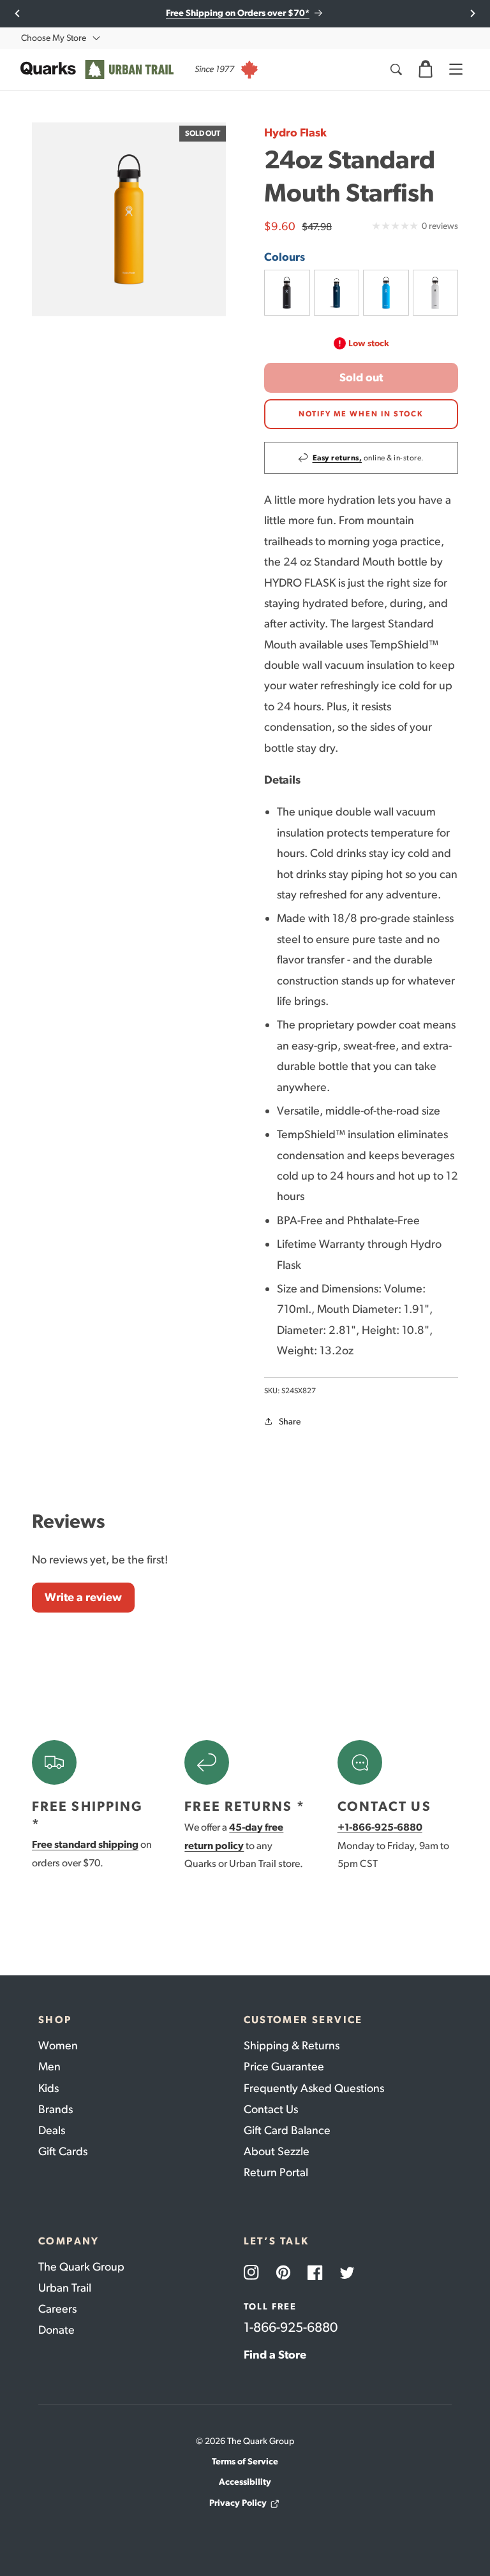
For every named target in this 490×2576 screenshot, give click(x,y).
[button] (426, 70)
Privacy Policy (238, 2503)
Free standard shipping (85, 1844)
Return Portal (276, 2172)
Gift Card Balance (287, 2130)
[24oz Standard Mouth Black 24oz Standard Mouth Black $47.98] (287, 293)
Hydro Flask (295, 133)
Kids (48, 2088)
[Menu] (456, 70)
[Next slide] (472, 13)
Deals (52, 2130)
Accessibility (245, 2482)
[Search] (396, 70)
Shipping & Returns (292, 2045)
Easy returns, (338, 458)
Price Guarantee (284, 2067)
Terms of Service (245, 2462)
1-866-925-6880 (291, 2327)
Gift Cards (63, 2151)
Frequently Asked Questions (314, 2088)
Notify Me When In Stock (361, 414)
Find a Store (275, 2355)
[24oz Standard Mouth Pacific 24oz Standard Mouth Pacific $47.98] (386, 293)
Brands (56, 2109)
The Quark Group (81, 2267)
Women (58, 2045)
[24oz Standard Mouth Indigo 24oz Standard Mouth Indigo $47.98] (337, 293)
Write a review (83, 1597)
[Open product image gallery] (129, 219)
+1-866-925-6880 (380, 1827)
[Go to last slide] (18, 13)
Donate (56, 2330)
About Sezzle (277, 2151)
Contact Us (271, 2109)
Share (290, 1422)
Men (49, 2067)
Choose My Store (54, 38)
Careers (57, 2309)
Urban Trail (65, 2288)
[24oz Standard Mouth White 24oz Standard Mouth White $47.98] (436, 293)
